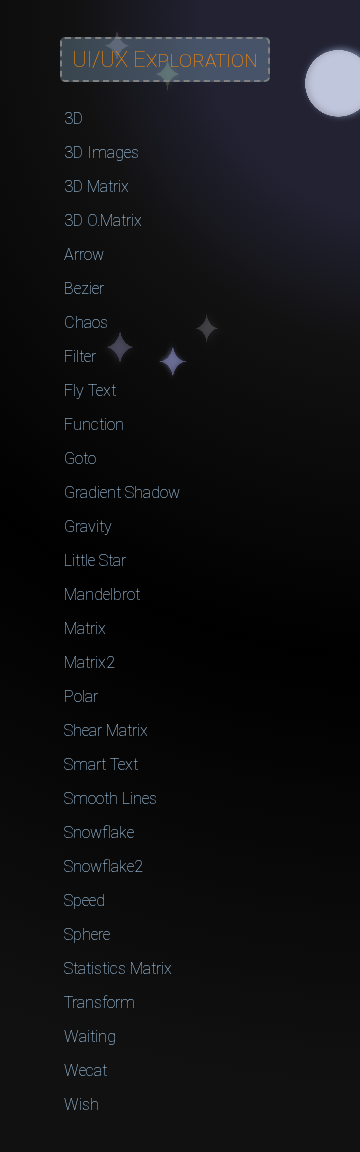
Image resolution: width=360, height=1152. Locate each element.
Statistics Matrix (118, 968)
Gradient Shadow (122, 492)
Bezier (84, 288)
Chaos (86, 322)
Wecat (85, 1070)
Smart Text (101, 764)
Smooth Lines (110, 798)
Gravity (88, 526)
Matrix (85, 628)
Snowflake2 (103, 866)
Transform (99, 1002)
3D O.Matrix (103, 220)
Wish (81, 1104)
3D (73, 118)
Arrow (84, 254)
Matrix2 (89, 662)
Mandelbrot (102, 594)
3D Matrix (96, 186)
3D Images (101, 152)
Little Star (95, 560)
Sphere (87, 934)
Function (94, 424)
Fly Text (90, 390)
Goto (80, 458)
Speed (84, 900)
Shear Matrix (106, 730)
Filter (80, 356)
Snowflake (99, 832)
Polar (81, 696)
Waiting (90, 1036)
